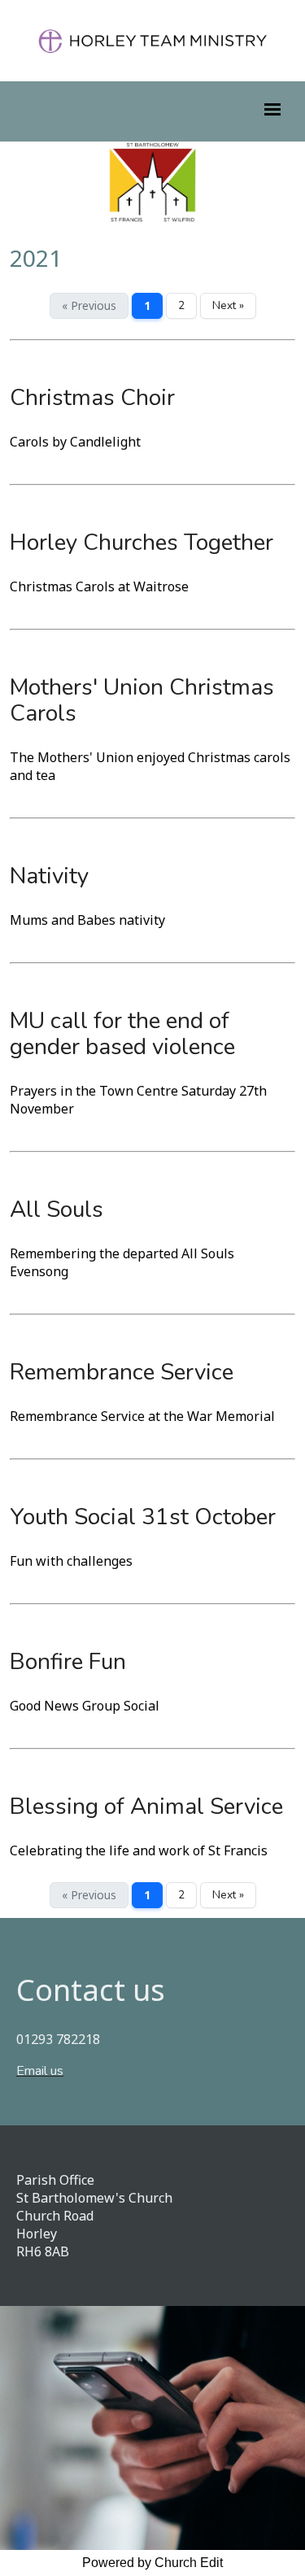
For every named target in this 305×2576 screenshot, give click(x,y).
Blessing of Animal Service (146, 1807)
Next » (228, 305)
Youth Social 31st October (143, 1517)
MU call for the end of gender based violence (122, 1034)
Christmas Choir (92, 398)
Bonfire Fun (68, 1662)
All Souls (57, 1210)
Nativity (49, 876)
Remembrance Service (122, 1372)
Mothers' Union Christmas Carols (142, 700)
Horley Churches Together (142, 543)
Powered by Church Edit (152, 2563)
